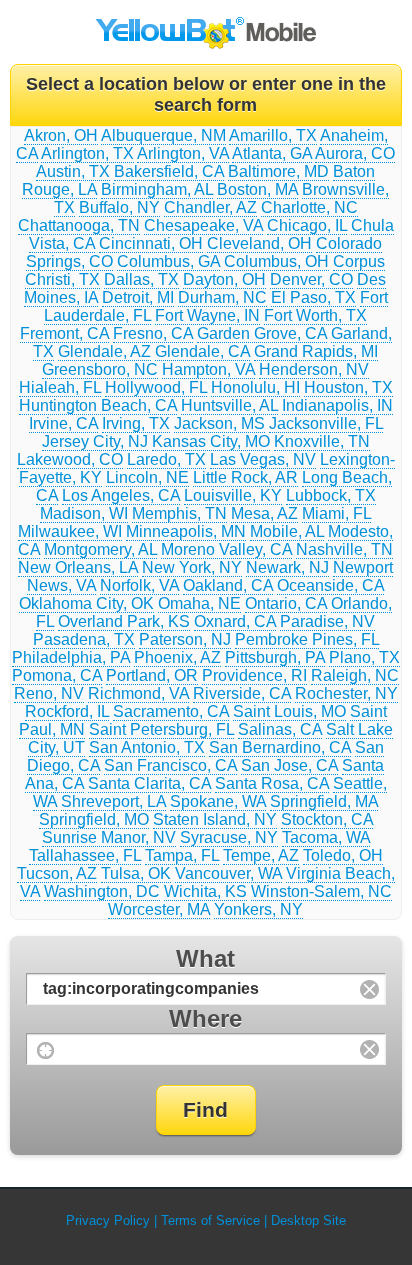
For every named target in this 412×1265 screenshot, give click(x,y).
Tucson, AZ (57, 873)
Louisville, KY (233, 495)
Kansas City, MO (211, 441)
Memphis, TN (179, 513)
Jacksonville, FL (326, 423)
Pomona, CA (57, 675)
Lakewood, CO (70, 459)
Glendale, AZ (104, 351)
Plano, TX (364, 657)
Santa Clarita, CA (149, 783)
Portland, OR (152, 675)
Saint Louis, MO (289, 711)
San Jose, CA (289, 765)
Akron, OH (61, 135)
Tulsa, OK (136, 873)
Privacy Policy (108, 1220)
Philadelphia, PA (71, 657)
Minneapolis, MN (186, 531)
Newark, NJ (287, 567)
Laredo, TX (166, 459)
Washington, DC (102, 891)
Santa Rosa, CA (272, 783)
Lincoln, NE (147, 477)
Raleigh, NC (355, 675)
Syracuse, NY (229, 837)
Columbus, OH (276, 261)
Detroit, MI (138, 297)
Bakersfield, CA (169, 171)
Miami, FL (336, 513)
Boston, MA (257, 189)
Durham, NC (222, 297)
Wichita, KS (205, 891)
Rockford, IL (67, 711)
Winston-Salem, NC (321, 891)
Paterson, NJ (185, 639)
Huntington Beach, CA (98, 405)
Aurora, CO (355, 153)
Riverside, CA (242, 693)
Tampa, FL (182, 855)
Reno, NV (49, 693)
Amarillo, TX (273, 135)
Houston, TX (348, 387)
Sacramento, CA (171, 711)
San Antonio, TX (147, 747)
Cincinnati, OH (151, 243)
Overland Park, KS (124, 621)
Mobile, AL (287, 531)
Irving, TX (136, 423)
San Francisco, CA (170, 765)
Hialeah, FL (60, 387)
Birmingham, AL (157, 189)
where (205, 1018)
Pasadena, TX (84, 639)
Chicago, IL (307, 225)
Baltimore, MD (278, 171)
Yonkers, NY (258, 909)
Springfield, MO (94, 819)
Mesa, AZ (264, 513)
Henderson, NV (314, 369)
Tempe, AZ (261, 855)
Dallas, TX (141, 279)
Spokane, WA (218, 801)
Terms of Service (210, 1220)
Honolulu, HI (255, 387)
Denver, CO (311, 279)
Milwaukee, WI (70, 531)
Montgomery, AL (100, 549)
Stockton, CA (327, 819)
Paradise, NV (327, 621)
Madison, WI (84, 513)
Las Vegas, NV (263, 459)
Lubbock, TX (331, 495)
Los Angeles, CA (121, 495)
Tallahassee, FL (85, 855)
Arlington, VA (183, 153)
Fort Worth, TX (315, 315)
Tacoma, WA (326, 837)
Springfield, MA (324, 801)
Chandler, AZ (210, 207)
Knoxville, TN (322, 441)
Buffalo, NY (119, 207)
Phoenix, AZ (177, 657)
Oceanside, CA (330, 585)
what (205, 958)
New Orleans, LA (78, 567)
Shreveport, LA (113, 801)
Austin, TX (73, 171)
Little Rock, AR (245, 477)
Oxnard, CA (235, 621)
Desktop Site (308, 1220)
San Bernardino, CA (280, 747)
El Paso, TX (313, 297)
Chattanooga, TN (79, 225)
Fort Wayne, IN (207, 315)
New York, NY (192, 567)
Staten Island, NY (215, 819)
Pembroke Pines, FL (307, 639)
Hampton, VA (208, 369)
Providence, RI (254, 675)
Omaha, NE (199, 603)
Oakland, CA (228, 585)
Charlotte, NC (309, 207)
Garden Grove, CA (262, 333)
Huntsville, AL (229, 405)
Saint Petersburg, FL (161, 729)
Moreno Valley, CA (226, 549)
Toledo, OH (343, 855)
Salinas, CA (280, 729)
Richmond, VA (138, 693)
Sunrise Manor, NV (109, 837)
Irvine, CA (63, 423)
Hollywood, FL (156, 387)
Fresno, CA (153, 333)
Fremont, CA (64, 333)
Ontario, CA (286, 603)
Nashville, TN (344, 549)
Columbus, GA (168, 261)
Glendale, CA (202, 351)
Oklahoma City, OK (86, 603)
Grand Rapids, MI (316, 351)
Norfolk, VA (139, 585)
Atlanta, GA (272, 153)
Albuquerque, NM (163, 135)
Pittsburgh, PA (275, 657)
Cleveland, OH (259, 243)
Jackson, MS (219, 423)
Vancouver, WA (228, 873)
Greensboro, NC (100, 369)
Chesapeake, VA (203, 225)
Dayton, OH (224, 279)
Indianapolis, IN (337, 405)
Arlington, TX (87, 153)
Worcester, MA (159, 909)
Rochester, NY (346, 693)
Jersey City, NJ (95, 441)
